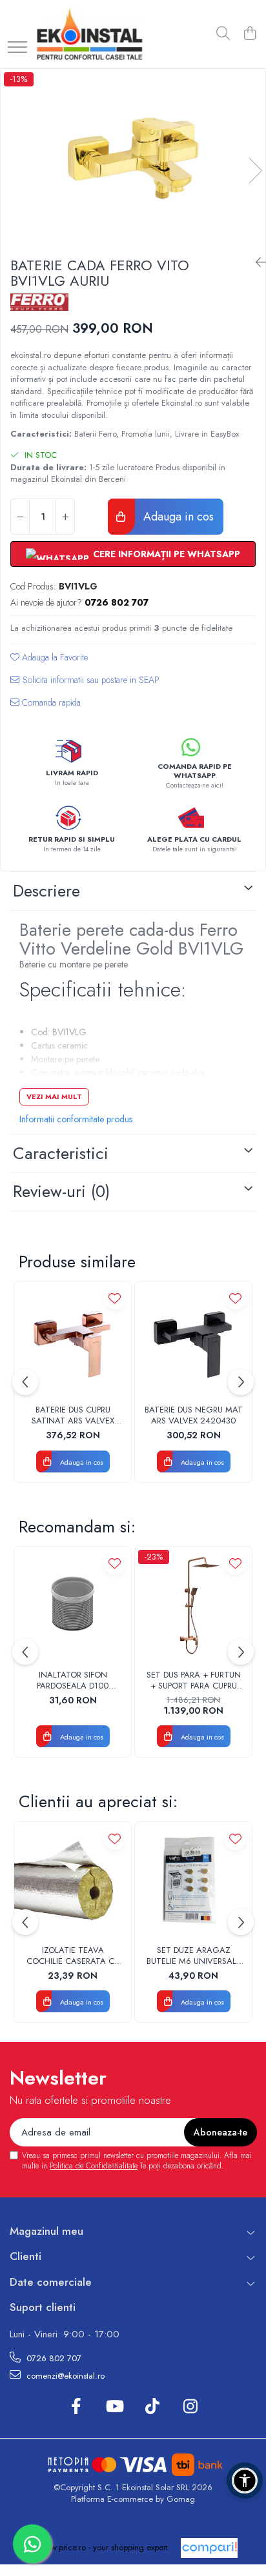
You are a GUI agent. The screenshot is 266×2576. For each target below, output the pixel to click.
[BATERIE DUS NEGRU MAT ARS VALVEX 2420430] (193, 1340)
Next (255, 171)
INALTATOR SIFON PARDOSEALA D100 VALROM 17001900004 (73, 1681)
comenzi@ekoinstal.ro (64, 2376)
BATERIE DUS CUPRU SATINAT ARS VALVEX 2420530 (73, 1416)
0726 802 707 (53, 2358)
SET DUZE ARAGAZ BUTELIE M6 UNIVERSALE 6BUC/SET (194, 1956)
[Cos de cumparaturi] (250, 34)
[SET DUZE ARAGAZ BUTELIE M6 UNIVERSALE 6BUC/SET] (193, 1880)
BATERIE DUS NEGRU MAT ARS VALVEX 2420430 (194, 1416)
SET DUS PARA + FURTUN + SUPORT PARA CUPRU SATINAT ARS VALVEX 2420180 (194, 1681)
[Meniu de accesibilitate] (245, 2481)
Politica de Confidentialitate (94, 2166)
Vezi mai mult (54, 1096)
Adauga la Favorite (54, 657)
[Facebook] (76, 2407)
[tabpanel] (133, 158)
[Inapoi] (256, 263)
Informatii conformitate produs (76, 1119)
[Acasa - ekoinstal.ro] (89, 34)
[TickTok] (152, 2407)
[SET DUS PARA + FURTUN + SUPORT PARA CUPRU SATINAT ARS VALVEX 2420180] (193, 1605)
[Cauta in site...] (223, 34)
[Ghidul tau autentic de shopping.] (209, 2548)
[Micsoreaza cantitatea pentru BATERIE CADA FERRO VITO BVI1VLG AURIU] (20, 517)
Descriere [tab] (46, 891)
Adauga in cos (177, 517)
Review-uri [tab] (61, 1191)
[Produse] (17, 48)
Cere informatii (85, 685)
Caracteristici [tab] (61, 1153)
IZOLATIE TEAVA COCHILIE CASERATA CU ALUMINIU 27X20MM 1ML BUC (73, 1956)
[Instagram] (190, 2407)
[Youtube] (114, 2407)
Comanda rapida (50, 702)
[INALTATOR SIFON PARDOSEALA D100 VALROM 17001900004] (73, 1605)
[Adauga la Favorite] (115, 1298)
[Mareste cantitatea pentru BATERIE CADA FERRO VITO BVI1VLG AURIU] (65, 517)
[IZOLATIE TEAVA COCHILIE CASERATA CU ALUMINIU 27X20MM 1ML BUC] (73, 1880)
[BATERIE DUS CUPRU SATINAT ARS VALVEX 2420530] (73, 1340)
